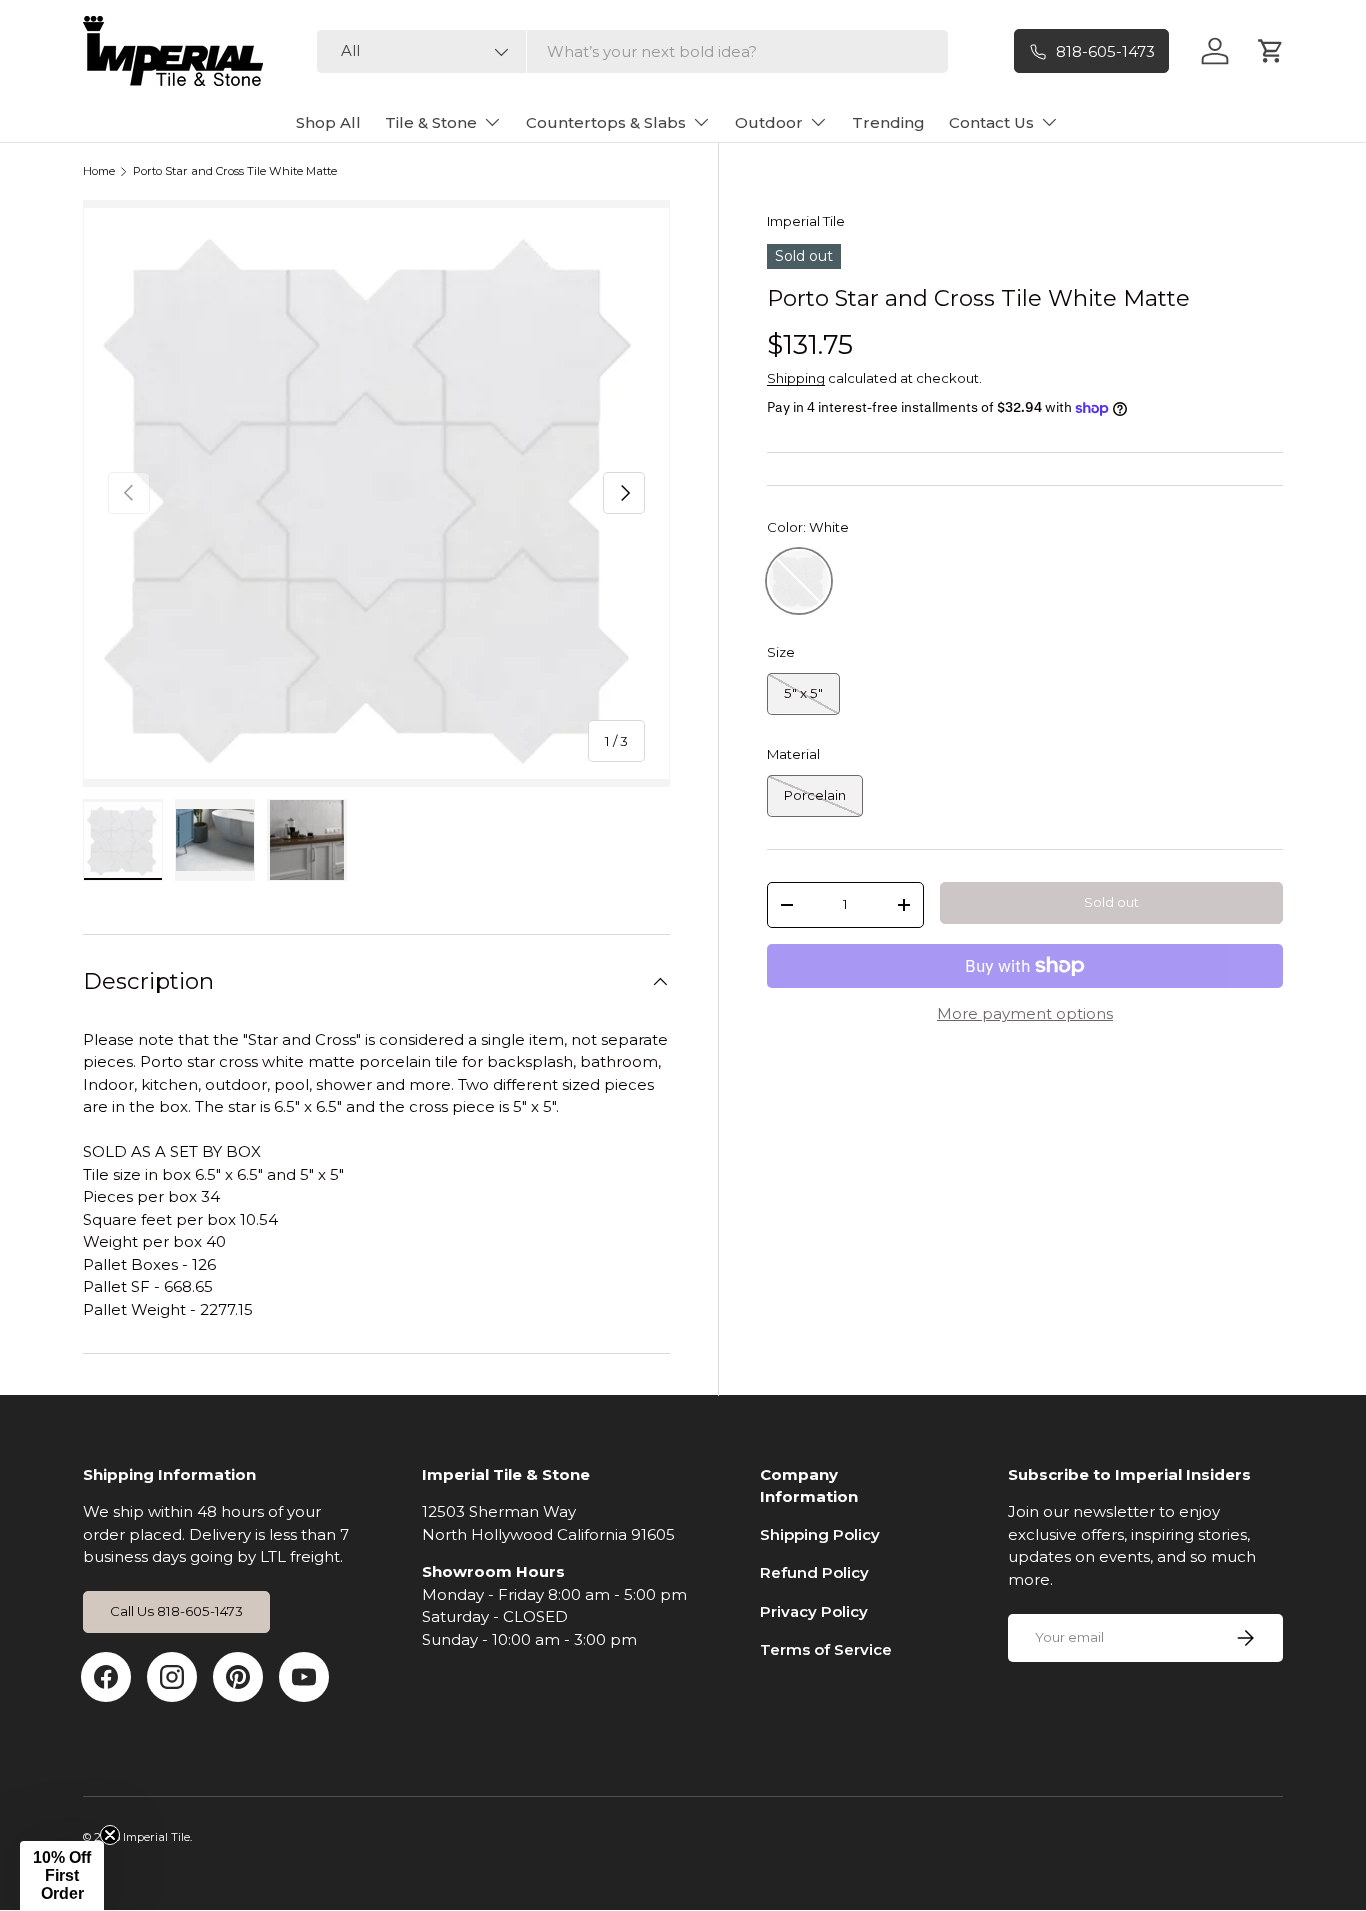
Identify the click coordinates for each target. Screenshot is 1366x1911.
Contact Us (991, 122)
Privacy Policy (814, 1611)
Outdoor (769, 122)
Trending (888, 122)
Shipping (796, 378)
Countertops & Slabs (606, 122)
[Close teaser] (110, 1835)
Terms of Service (826, 1649)
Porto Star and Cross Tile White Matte (235, 171)
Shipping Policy (820, 1534)
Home (99, 171)
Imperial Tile (806, 221)
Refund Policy (814, 1572)
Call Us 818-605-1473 (176, 1611)
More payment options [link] (1025, 1013)
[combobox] (632, 51)
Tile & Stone (431, 122)
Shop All (328, 122)
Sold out (1111, 902)
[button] (62, 1876)
